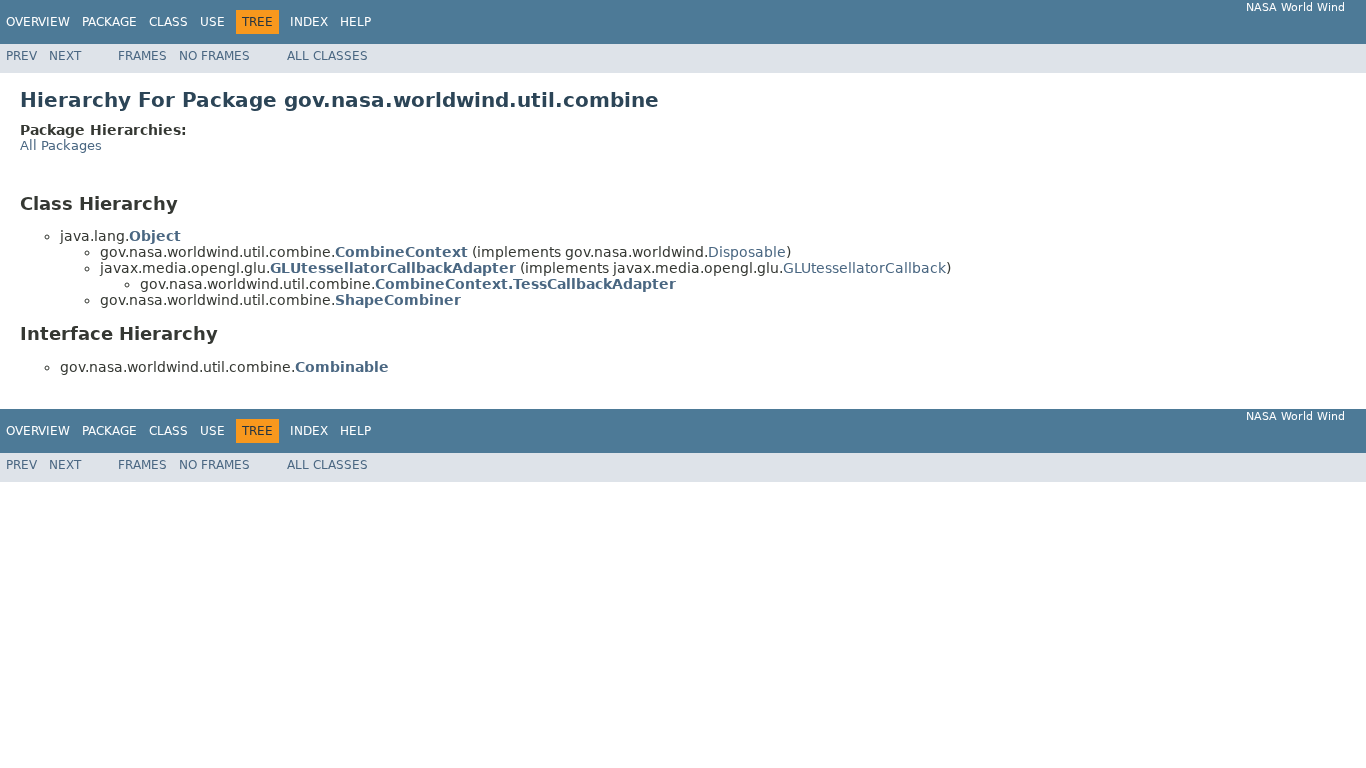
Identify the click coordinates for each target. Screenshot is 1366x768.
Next (65, 56)
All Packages (61, 145)
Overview (38, 22)
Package (109, 22)
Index (309, 22)
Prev (21, 56)
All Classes (327, 56)
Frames (142, 56)
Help (355, 22)
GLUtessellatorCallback (864, 268)
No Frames (214, 56)
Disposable (747, 252)
